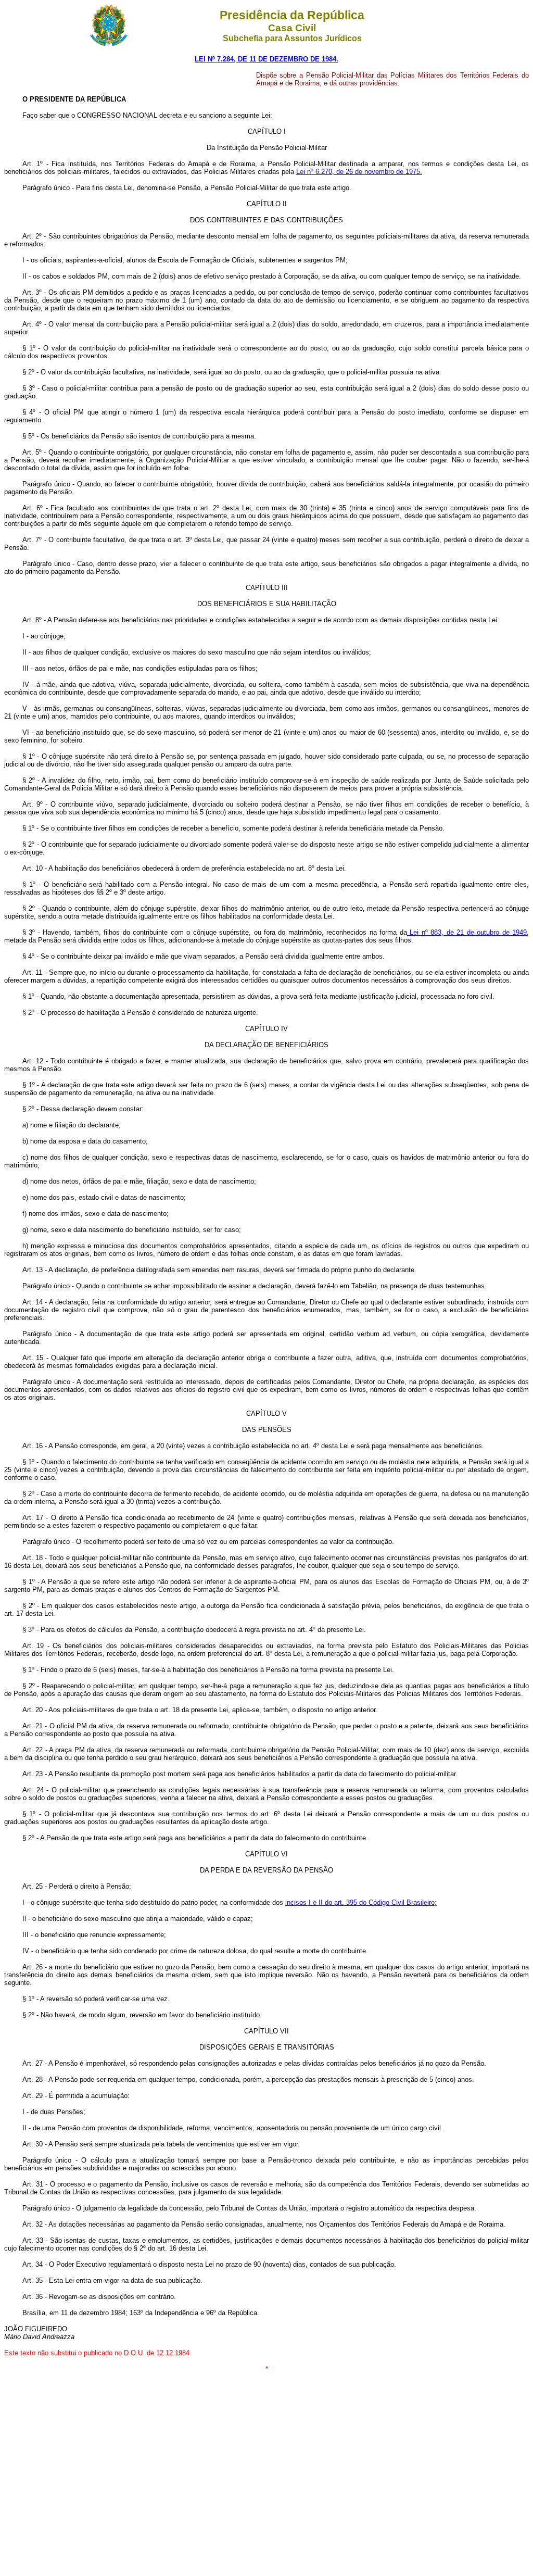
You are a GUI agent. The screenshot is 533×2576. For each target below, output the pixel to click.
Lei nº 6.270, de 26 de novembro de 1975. (359, 172)
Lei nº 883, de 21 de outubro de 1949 (467, 932)
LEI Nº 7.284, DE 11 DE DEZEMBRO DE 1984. (266, 59)
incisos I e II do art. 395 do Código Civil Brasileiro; (361, 1902)
